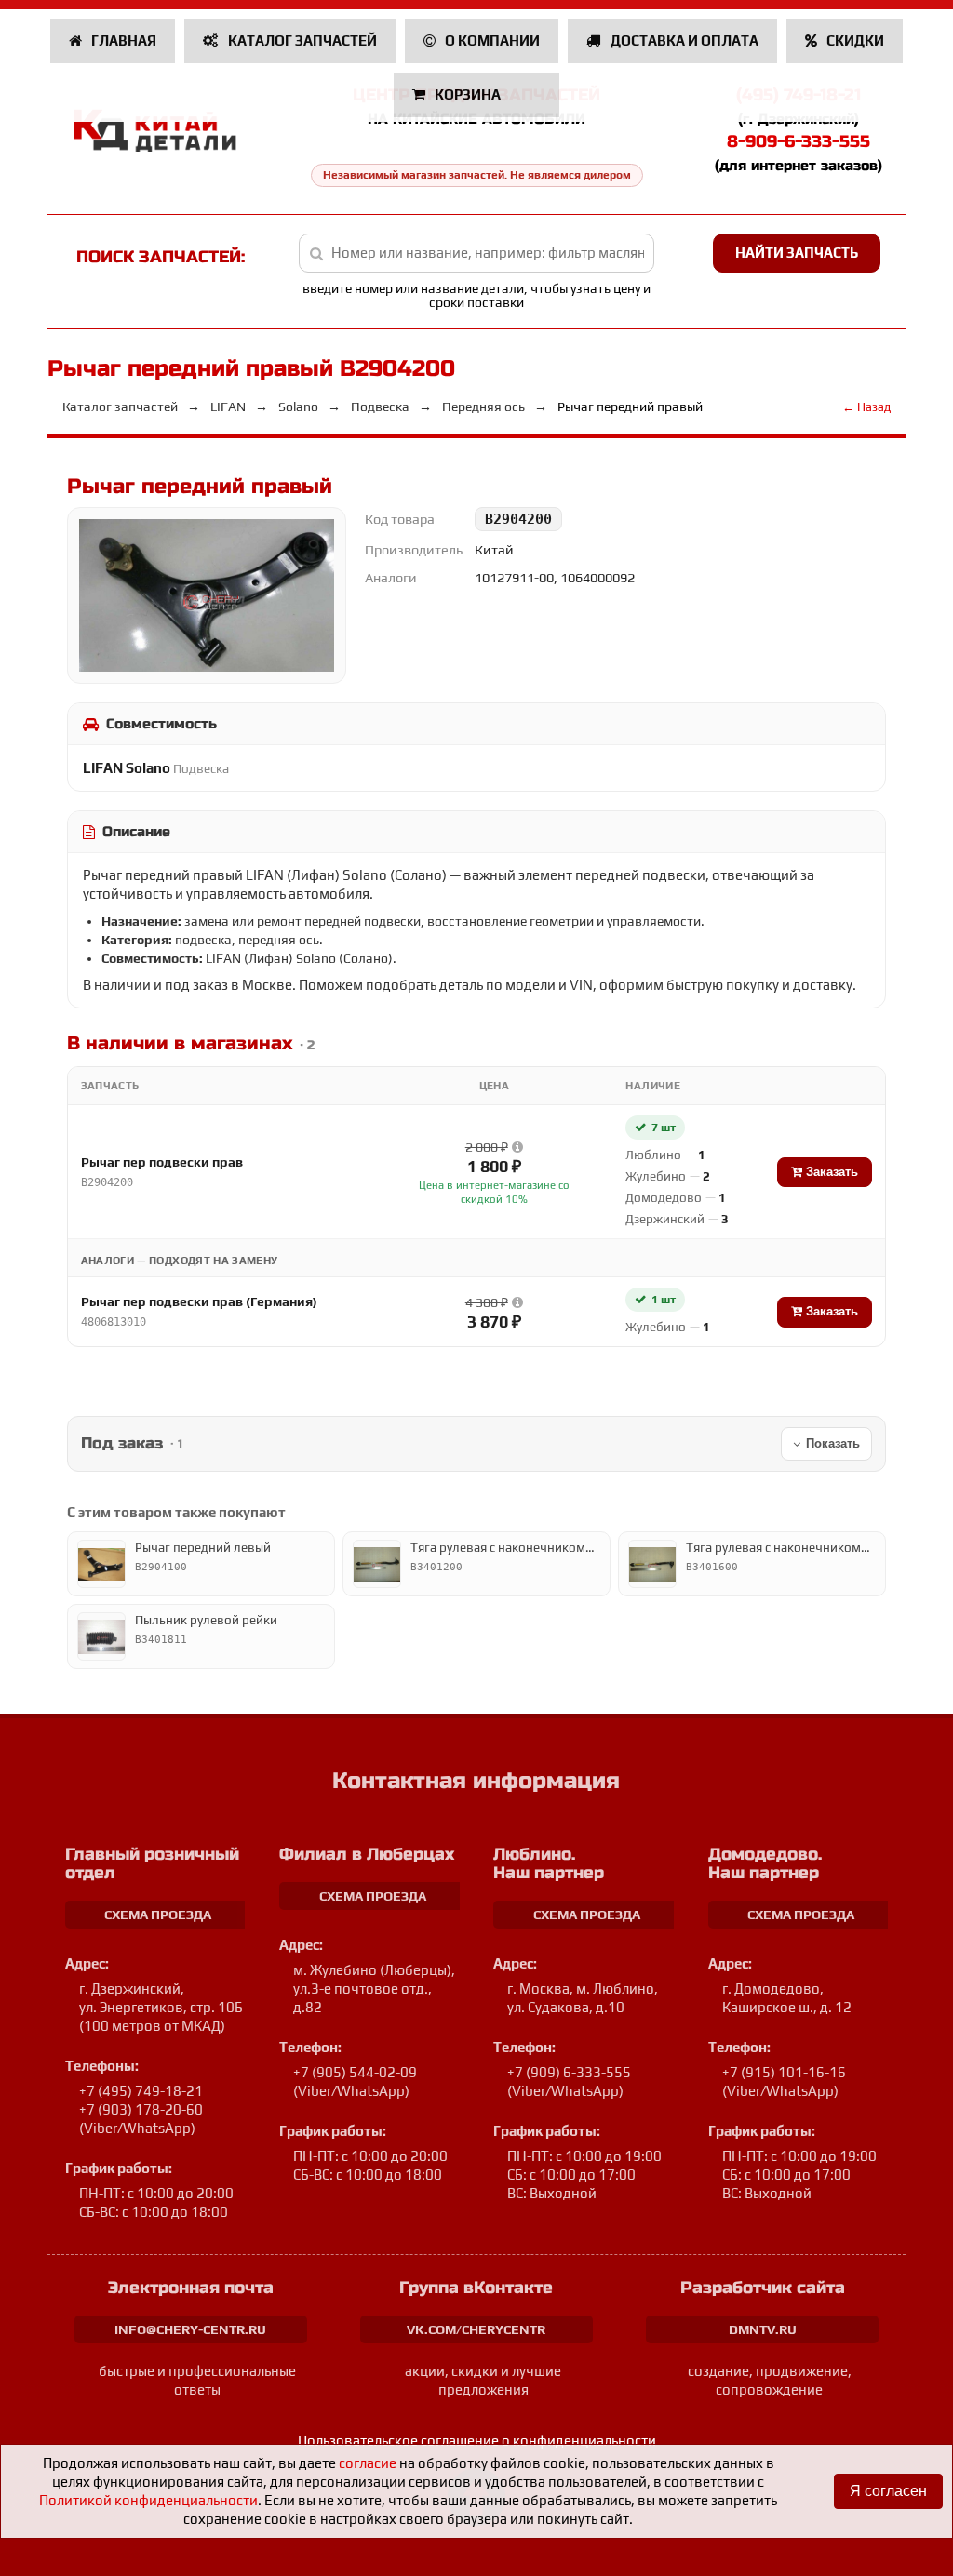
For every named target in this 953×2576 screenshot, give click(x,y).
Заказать (830, 1172)
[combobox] (476, 253)
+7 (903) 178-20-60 (141, 2109)
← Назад (866, 407)
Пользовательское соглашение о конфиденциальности (477, 2441)
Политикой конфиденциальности (148, 2500)
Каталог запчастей (301, 40)
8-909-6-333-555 (799, 141)
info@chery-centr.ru (190, 2329)
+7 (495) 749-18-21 (141, 2091)
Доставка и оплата (683, 40)
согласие (368, 2463)
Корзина (468, 94)
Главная (122, 40)
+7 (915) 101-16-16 (784, 2072)
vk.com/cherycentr (476, 2329)
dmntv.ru (763, 2329)
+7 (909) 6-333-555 (569, 2072)
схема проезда (158, 1915)
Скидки (854, 40)
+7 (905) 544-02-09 (355, 2072)
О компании (491, 40)
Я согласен (888, 2491)
